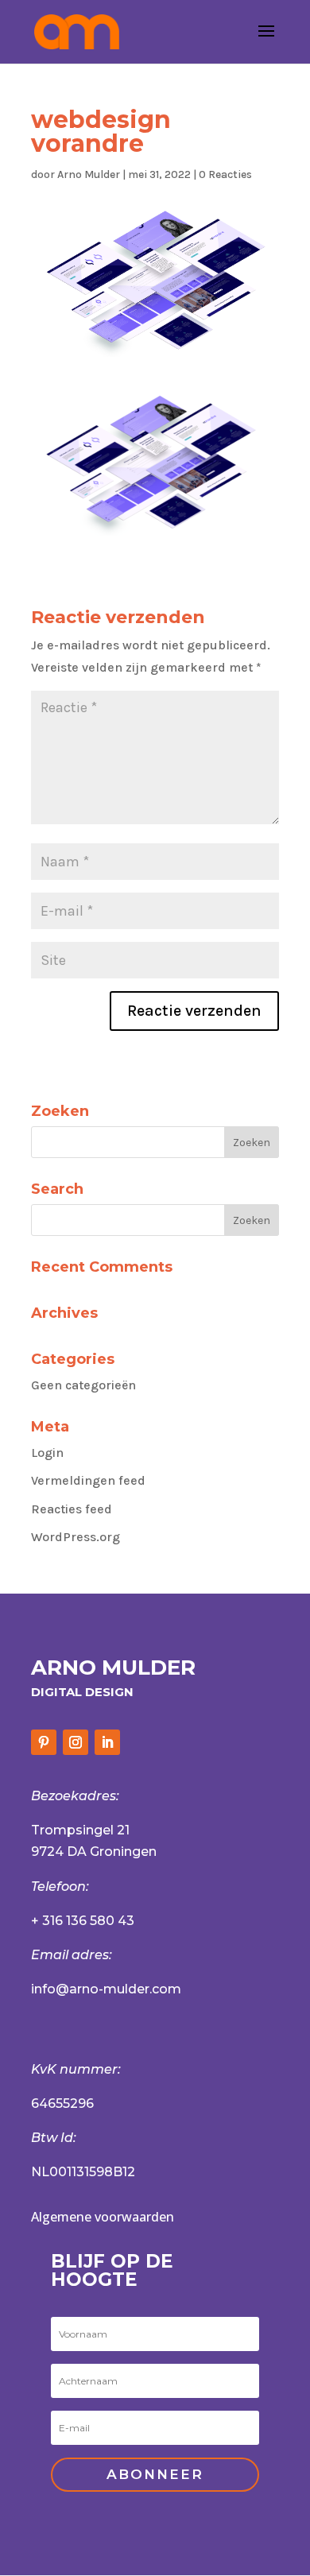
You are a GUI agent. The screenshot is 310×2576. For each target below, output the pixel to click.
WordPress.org (76, 1537)
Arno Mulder (89, 174)
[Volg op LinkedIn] (107, 1742)
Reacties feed (72, 1509)
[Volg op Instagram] (76, 1742)
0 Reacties (225, 174)
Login (47, 1453)
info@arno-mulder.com (106, 1989)
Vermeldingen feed (88, 1480)
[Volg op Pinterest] (44, 1742)
